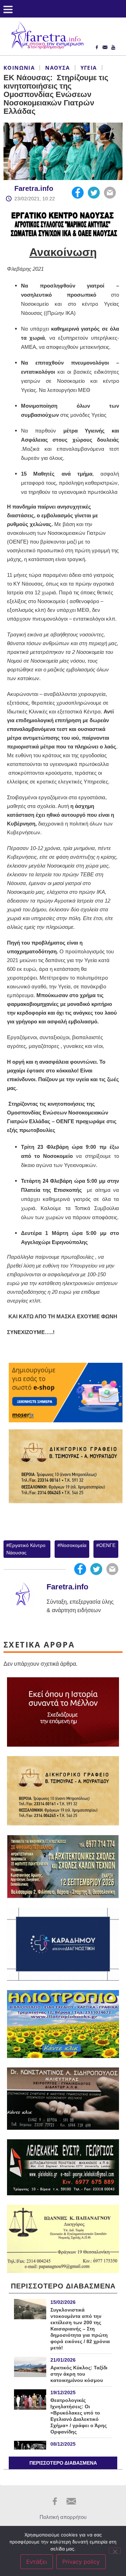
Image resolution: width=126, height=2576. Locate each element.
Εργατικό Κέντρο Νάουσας (26, 1549)
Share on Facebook (78, 193)
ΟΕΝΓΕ (107, 1545)
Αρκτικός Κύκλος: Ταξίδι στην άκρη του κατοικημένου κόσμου (79, 2374)
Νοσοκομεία (73, 1545)
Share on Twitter (94, 193)
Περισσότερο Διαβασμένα (63, 2463)
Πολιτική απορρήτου (63, 2517)
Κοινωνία (19, 68)
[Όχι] (115, 2551)
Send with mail (110, 193)
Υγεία (89, 68)
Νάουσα (57, 68)
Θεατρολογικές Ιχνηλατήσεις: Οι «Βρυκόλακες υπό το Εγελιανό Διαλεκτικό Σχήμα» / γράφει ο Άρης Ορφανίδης (79, 2416)
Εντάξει (37, 2562)
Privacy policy (81, 2562)
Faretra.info (34, 188)
